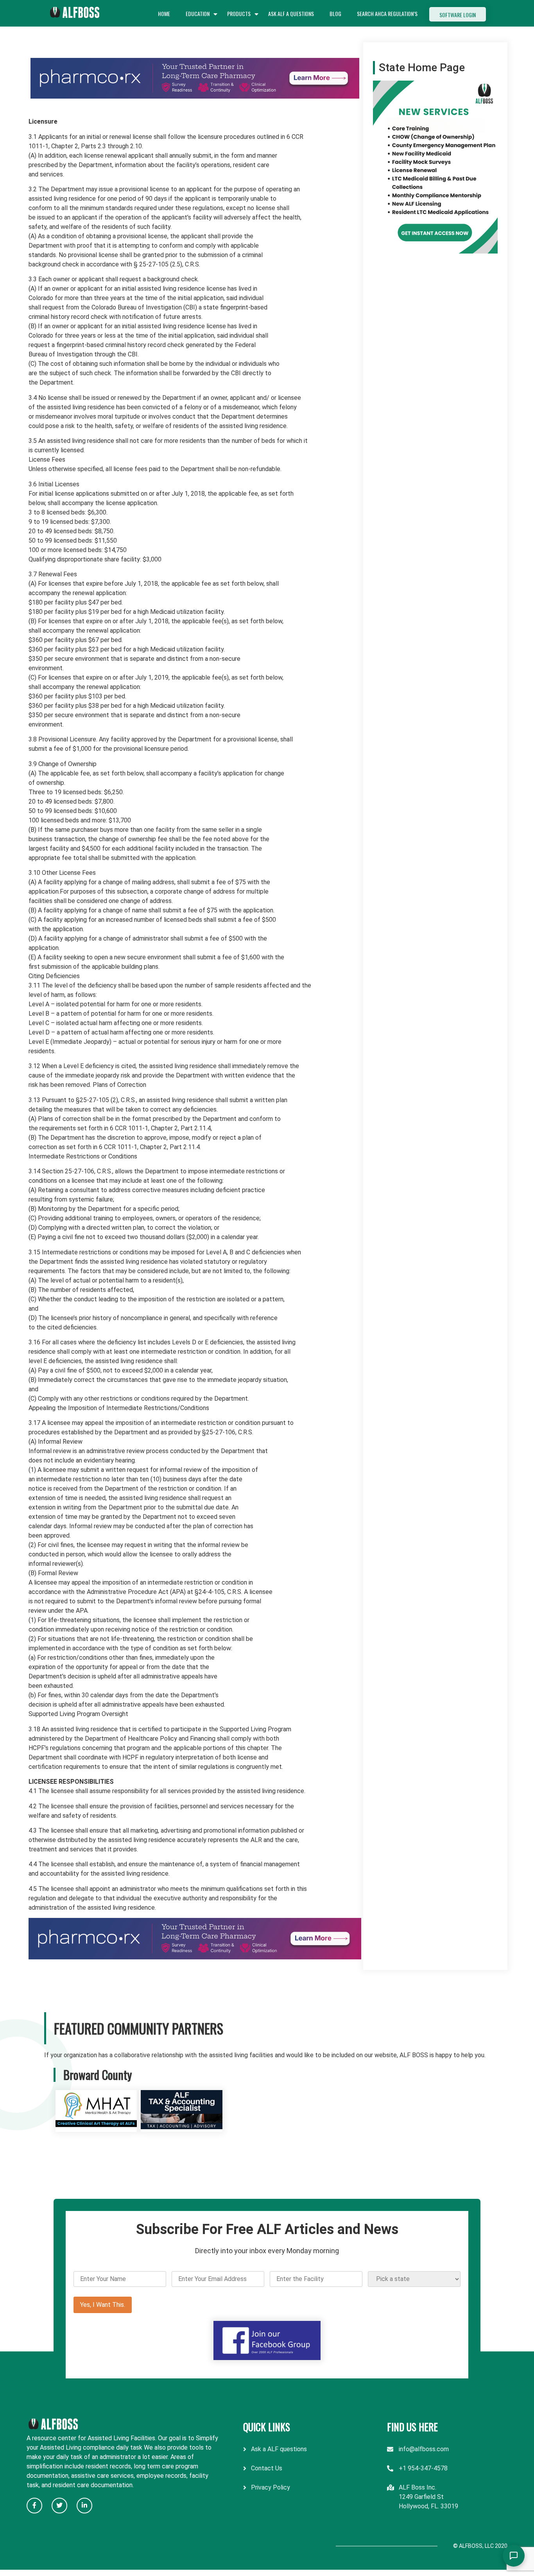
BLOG (335, 13)
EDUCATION (198, 13)
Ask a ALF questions (279, 2449)
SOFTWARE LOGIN (458, 15)
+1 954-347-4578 (423, 2468)
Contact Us (267, 2468)
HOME (164, 13)
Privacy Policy (271, 2487)
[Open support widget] (514, 2556)
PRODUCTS (239, 13)
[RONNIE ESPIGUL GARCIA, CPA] (182, 2127)
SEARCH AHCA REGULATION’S (387, 13)
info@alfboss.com (424, 2449)
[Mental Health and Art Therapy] (96, 2127)
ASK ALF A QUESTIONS (291, 13)
